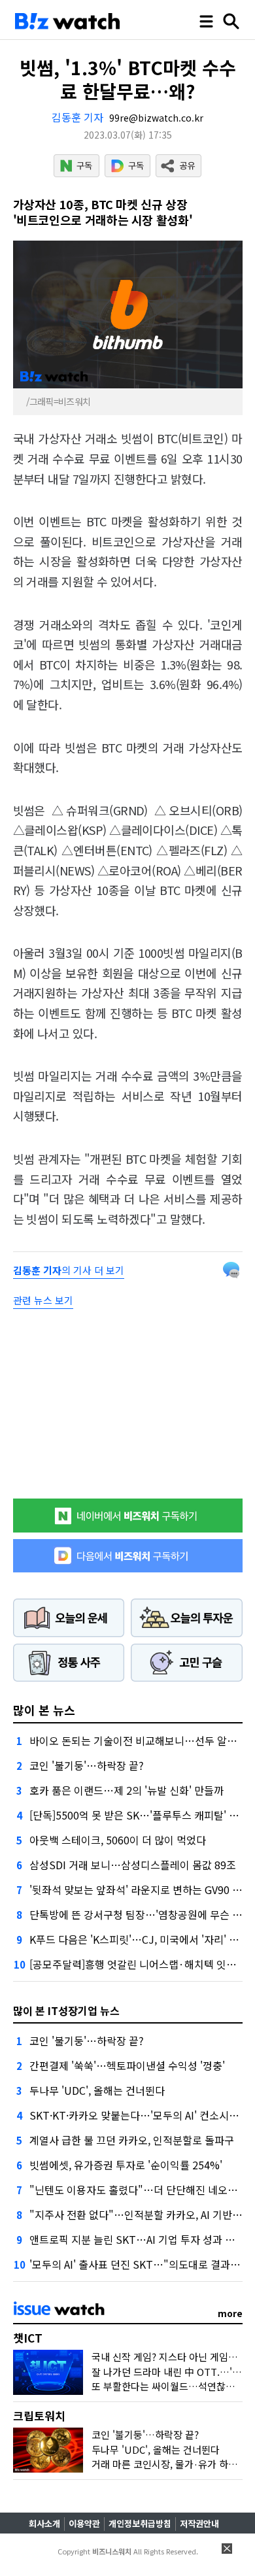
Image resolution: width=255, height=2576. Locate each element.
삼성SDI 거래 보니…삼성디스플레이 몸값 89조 (133, 1865)
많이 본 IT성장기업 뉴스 (66, 2010)
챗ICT (28, 2338)
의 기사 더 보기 (69, 1270)
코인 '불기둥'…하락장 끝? (87, 1765)
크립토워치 (39, 2415)
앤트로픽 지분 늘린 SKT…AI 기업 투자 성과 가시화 (142, 2239)
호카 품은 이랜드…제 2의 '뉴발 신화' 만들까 (127, 1790)
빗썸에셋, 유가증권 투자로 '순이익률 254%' (126, 2165)
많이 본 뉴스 (44, 1710)
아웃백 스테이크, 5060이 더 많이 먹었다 (118, 1840)
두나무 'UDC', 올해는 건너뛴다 (97, 2090)
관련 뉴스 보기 (43, 1300)
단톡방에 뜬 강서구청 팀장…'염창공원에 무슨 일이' (142, 1914)
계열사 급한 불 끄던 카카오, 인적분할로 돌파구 (132, 2140)
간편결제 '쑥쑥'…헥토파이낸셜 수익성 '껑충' (127, 2065)
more (230, 2313)
